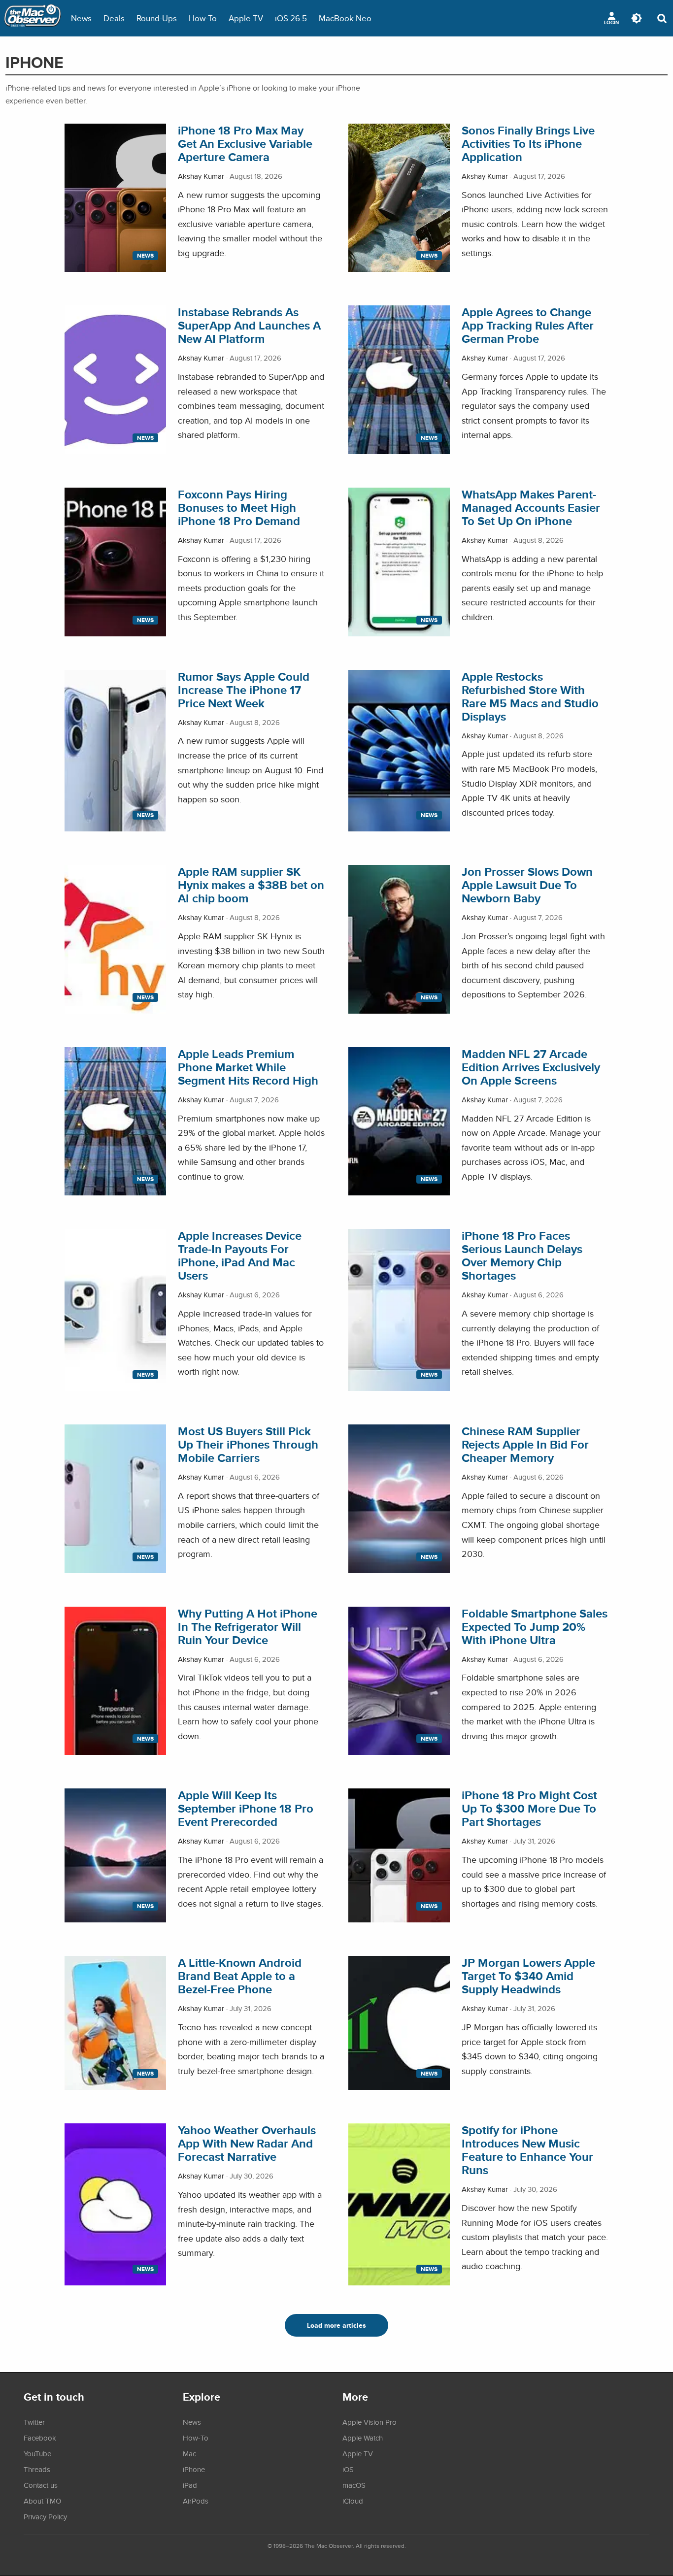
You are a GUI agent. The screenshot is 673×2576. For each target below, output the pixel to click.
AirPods (196, 2501)
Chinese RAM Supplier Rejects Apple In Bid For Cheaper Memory (525, 1444)
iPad (190, 2485)
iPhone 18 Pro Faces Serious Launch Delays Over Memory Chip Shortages (522, 1255)
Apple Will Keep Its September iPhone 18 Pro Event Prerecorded (246, 1808)
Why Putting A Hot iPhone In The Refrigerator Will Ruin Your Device (248, 1627)
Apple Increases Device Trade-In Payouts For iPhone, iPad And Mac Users (240, 1255)
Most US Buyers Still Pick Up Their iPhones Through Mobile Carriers (248, 1444)
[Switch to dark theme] (637, 18)
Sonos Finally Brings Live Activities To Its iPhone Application (528, 144)
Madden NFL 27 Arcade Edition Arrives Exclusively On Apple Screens (531, 1067)
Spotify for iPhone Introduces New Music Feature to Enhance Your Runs (527, 2150)
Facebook (40, 2438)
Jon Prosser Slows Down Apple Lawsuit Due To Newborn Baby (527, 885)
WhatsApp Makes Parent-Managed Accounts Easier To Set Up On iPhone (531, 508)
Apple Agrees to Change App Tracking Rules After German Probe (528, 325)
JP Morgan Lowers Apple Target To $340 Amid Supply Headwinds (528, 1976)
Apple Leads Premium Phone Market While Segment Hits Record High (248, 1067)
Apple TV (246, 18)
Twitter (34, 2422)
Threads (37, 2469)
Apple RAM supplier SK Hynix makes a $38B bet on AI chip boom (251, 885)
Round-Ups (157, 18)
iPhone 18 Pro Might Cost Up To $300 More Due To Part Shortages (529, 1808)
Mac (189, 2453)
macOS (354, 2485)
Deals (114, 18)
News (81, 18)
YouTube (37, 2453)
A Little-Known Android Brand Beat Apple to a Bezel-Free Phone (240, 1976)
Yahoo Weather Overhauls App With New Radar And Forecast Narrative (247, 2143)
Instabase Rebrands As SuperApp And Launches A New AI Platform (249, 325)
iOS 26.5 (291, 18)
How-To (203, 18)
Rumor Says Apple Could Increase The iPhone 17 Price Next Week (244, 690)
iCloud (353, 2501)
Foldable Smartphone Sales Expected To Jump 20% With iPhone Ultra (535, 1627)
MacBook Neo (345, 18)
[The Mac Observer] (33, 18)
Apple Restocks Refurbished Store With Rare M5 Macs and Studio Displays (530, 696)
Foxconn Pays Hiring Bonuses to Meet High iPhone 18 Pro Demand (239, 508)
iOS (348, 2469)
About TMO (42, 2501)
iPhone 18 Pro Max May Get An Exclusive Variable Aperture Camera (245, 144)
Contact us (41, 2485)
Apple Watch (363, 2438)
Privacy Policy (45, 2516)
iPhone (194, 2469)
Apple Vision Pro (370, 2422)
